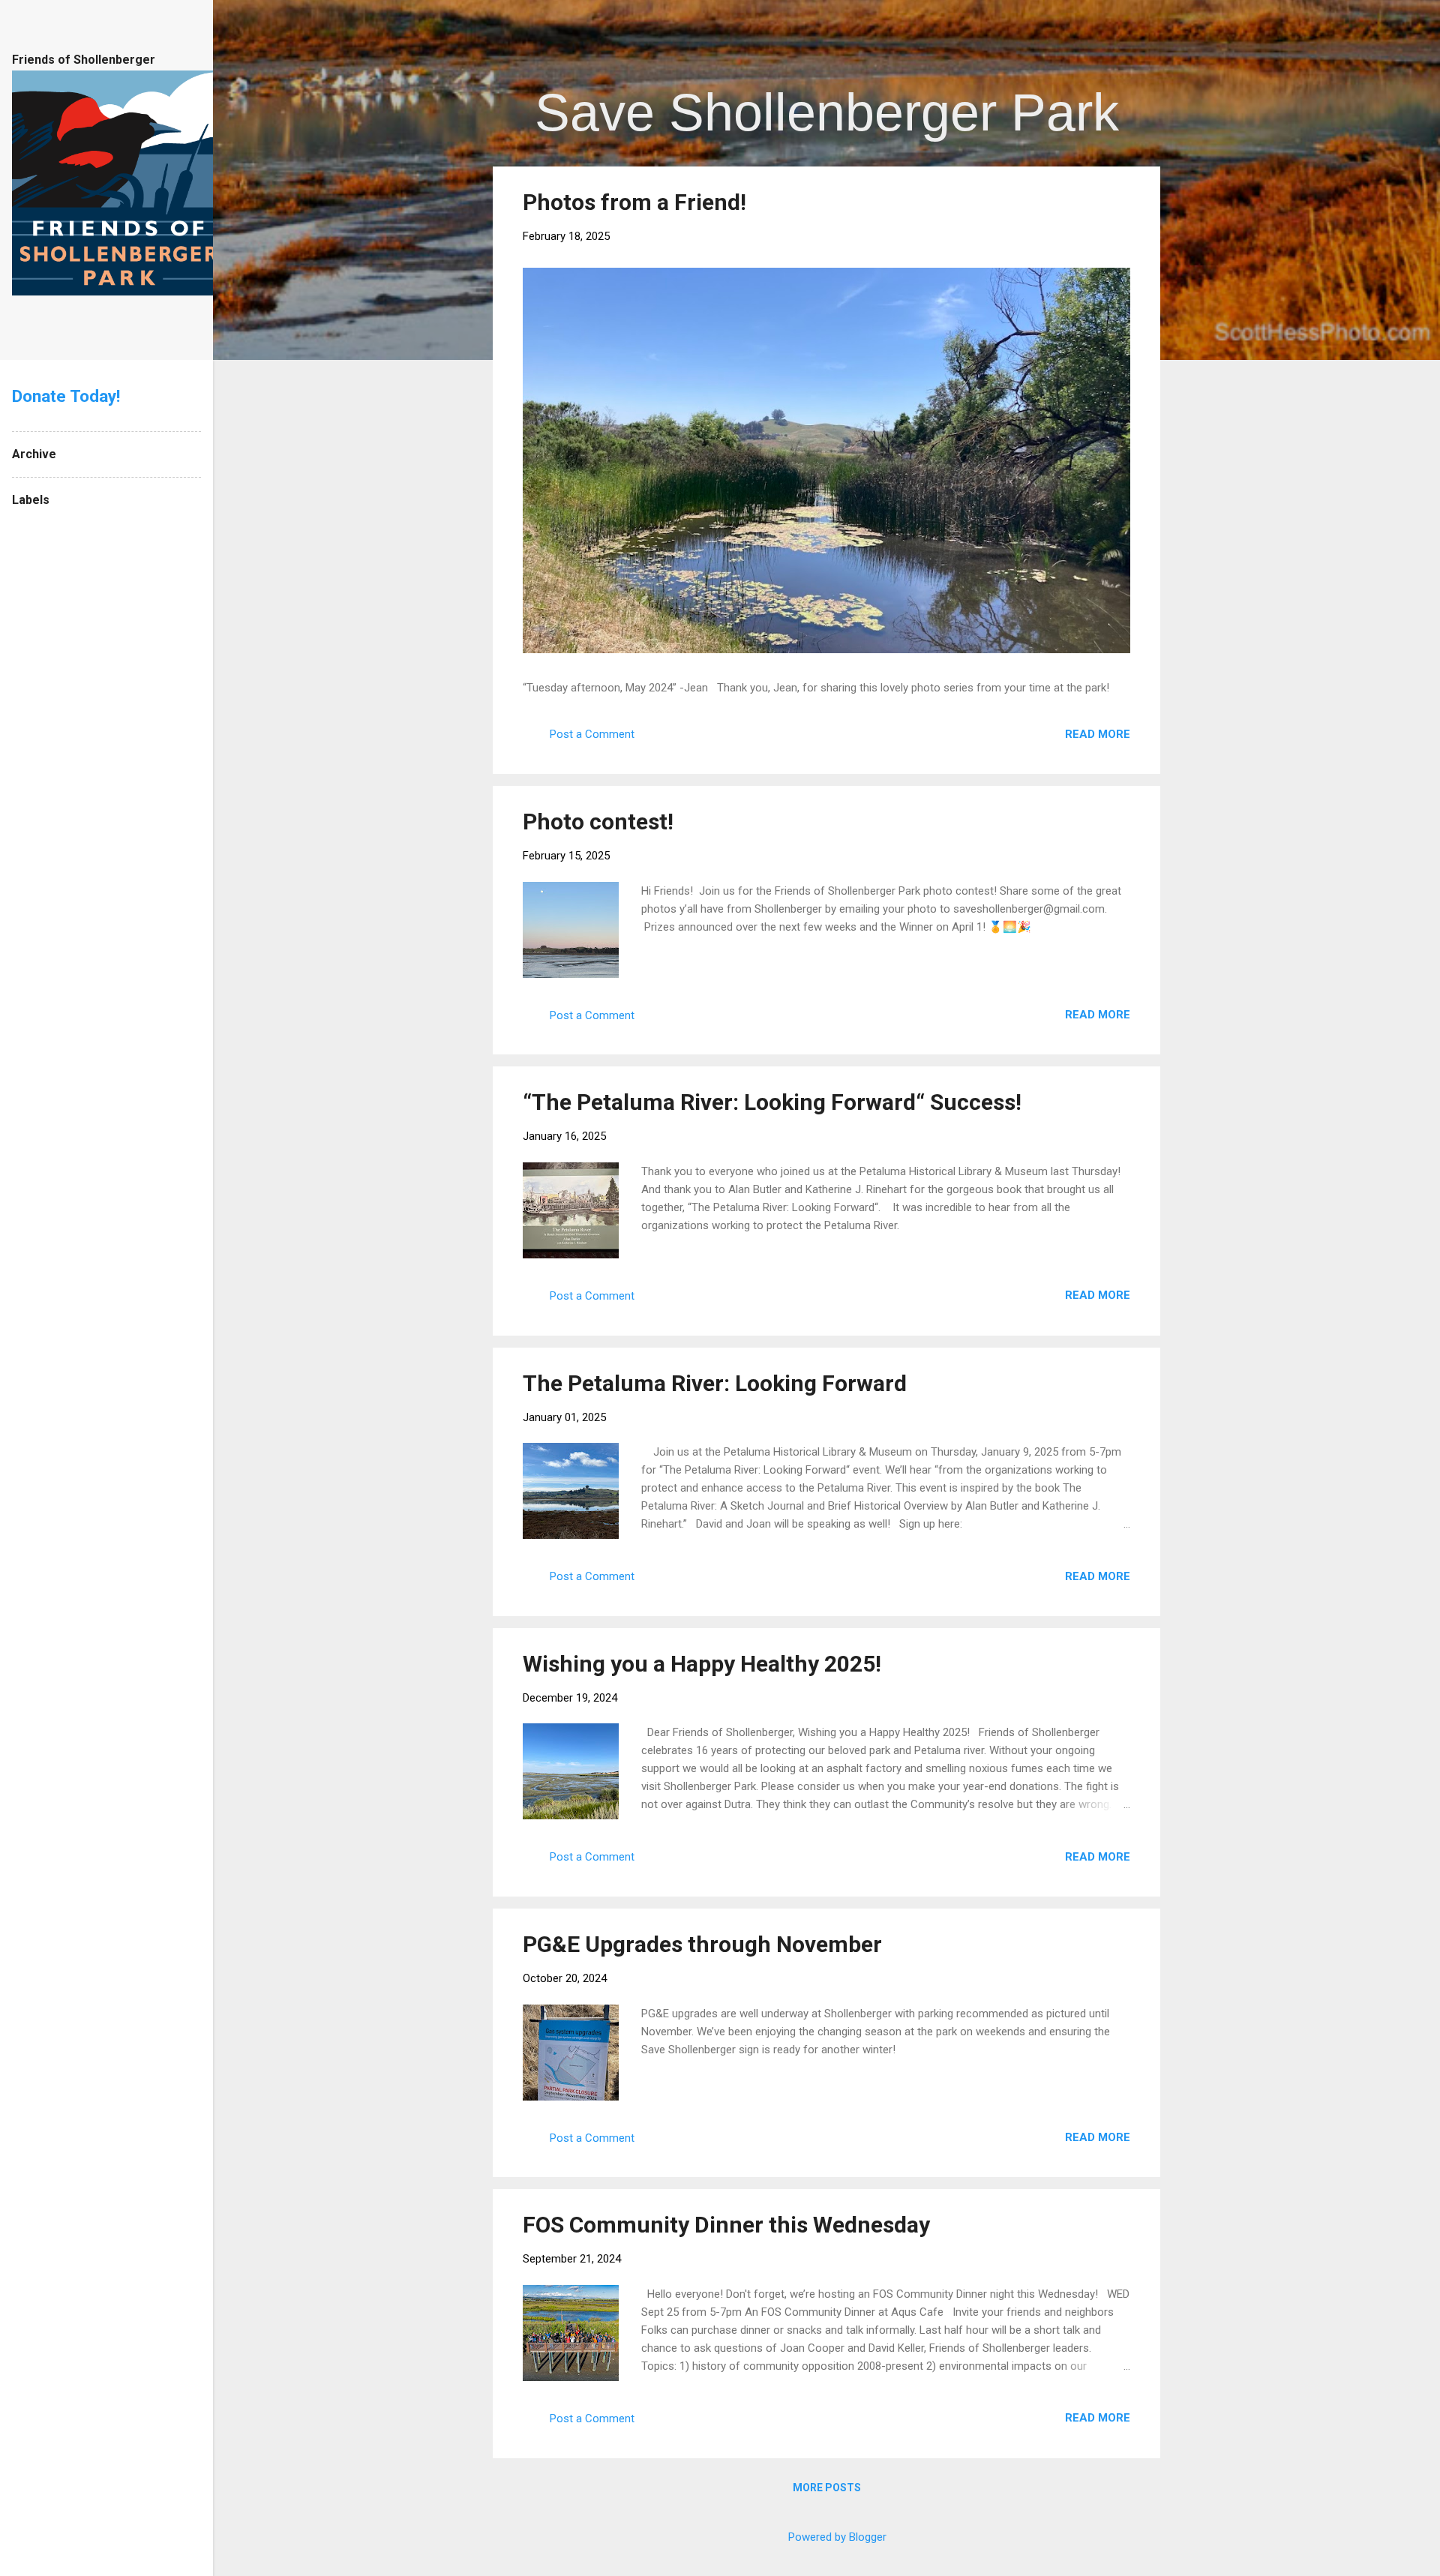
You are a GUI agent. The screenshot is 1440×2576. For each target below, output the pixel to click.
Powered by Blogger (836, 2537)
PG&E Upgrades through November (702, 1944)
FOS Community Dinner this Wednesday (726, 2225)
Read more (1098, 734)
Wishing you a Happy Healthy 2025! (702, 1664)
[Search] (1151, 41)
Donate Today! (66, 396)
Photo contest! (598, 822)
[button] (1121, 201)
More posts (827, 2488)
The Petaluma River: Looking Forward (715, 1383)
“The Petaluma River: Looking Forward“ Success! (772, 1102)
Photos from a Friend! (634, 202)
